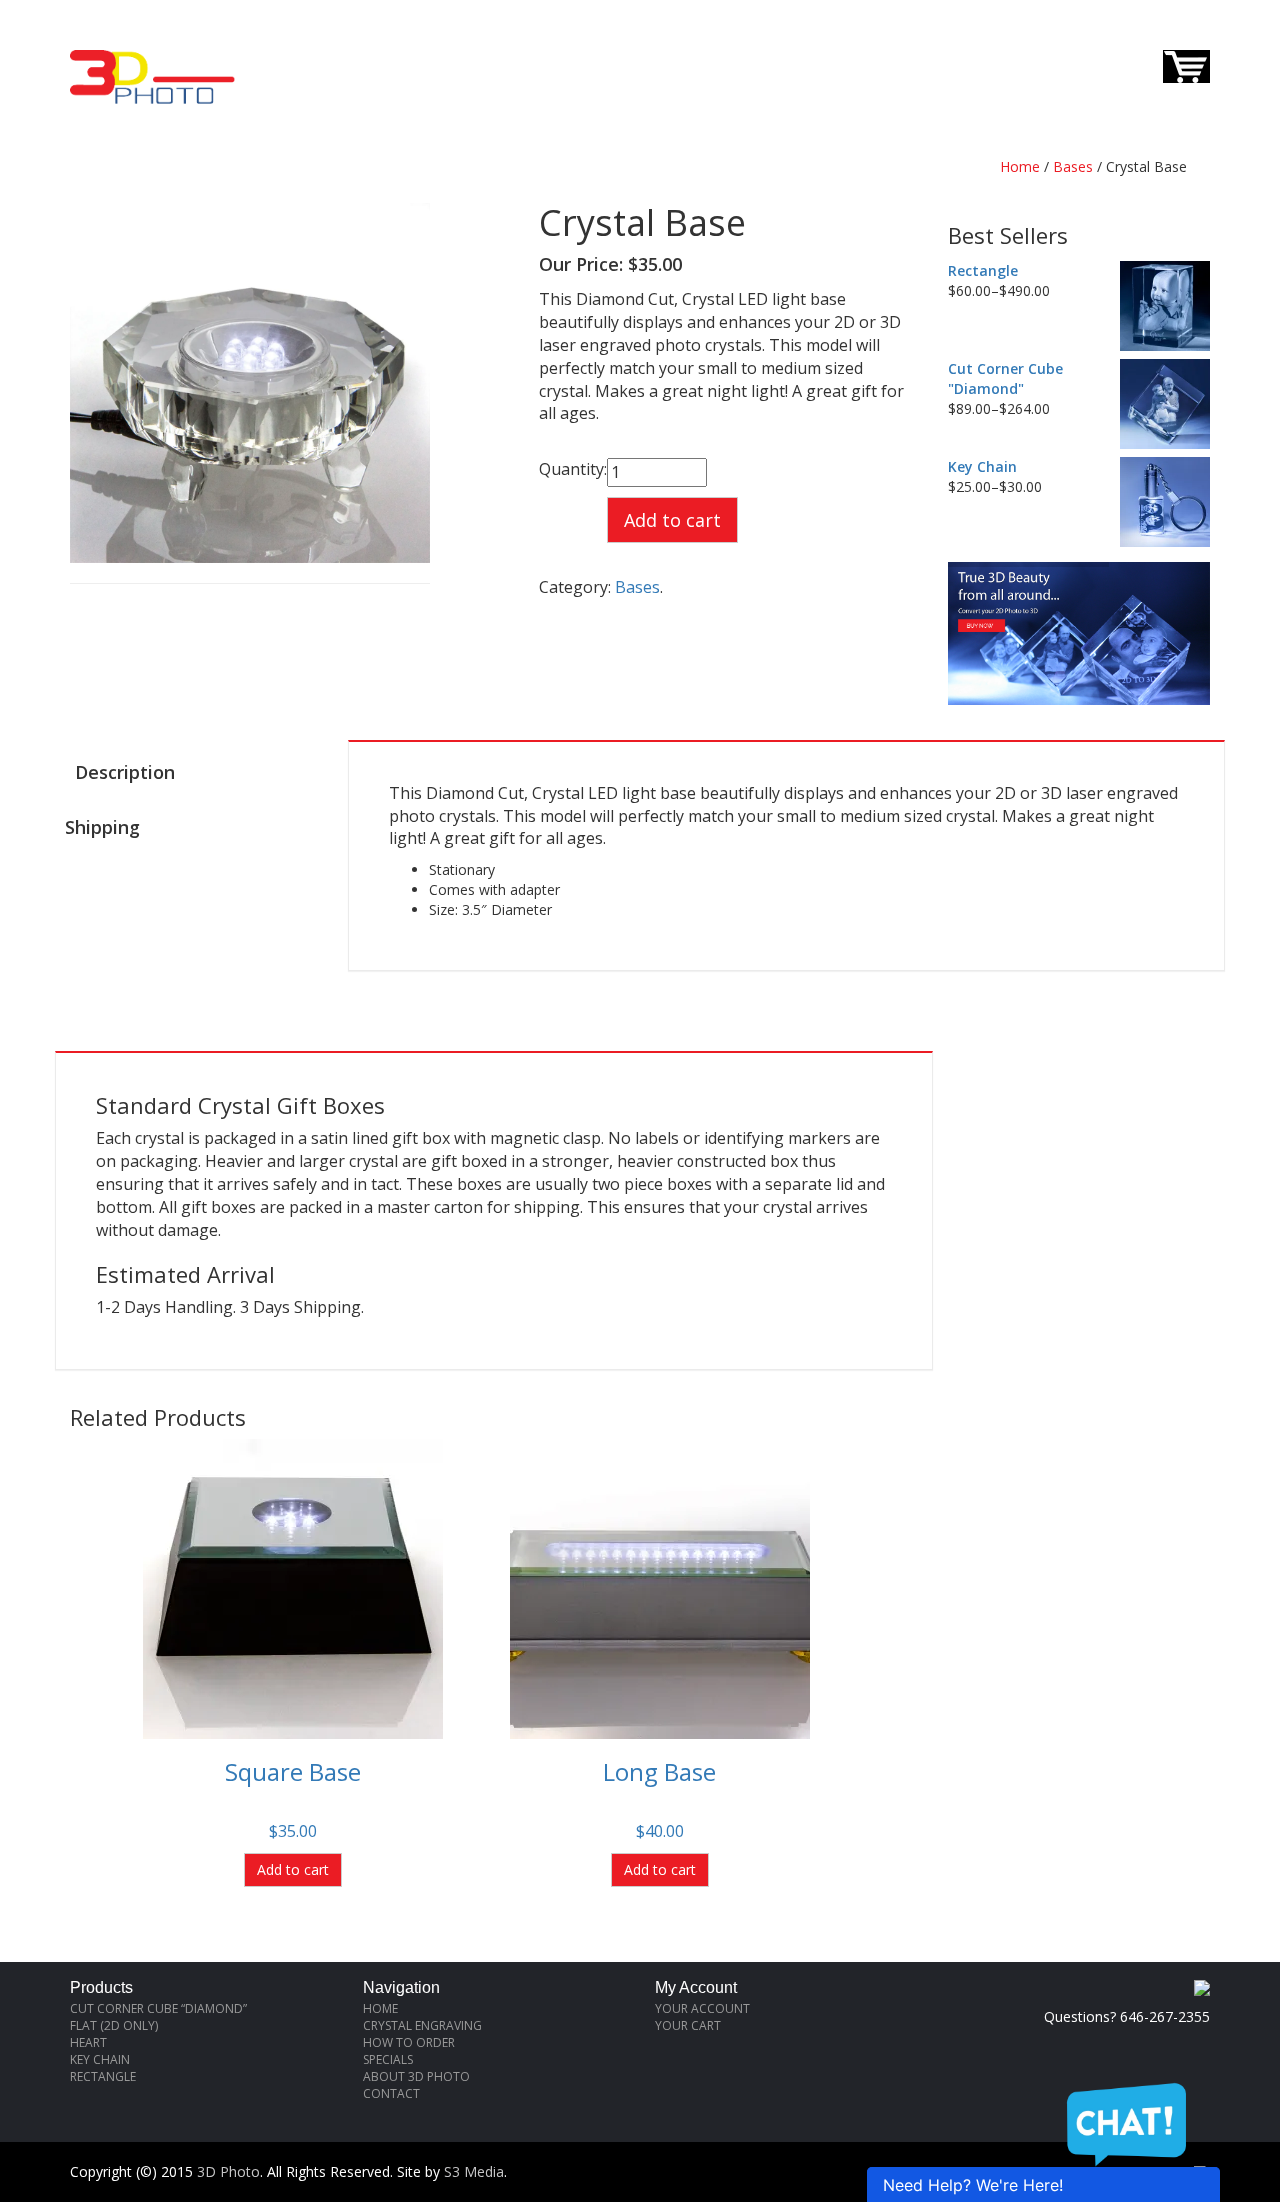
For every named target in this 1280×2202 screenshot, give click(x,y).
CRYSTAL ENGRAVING (422, 2025)
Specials (838, 51)
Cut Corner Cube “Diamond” (158, 2008)
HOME (327, 51)
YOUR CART (688, 2025)
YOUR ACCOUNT (702, 2008)
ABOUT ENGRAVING (568, 51)
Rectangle (103, 2076)
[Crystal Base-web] (250, 381)
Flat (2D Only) (114, 2025)
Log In (917, 51)
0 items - (1115, 64)
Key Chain (100, 2059)
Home (1020, 166)
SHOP (676, 51)
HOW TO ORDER (424, 51)
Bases (1073, 166)
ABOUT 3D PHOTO (416, 2076)
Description (125, 772)
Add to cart (672, 520)
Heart (88, 2042)
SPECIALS (388, 2059)
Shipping (102, 827)
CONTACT (750, 51)
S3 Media (474, 2171)
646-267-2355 (1165, 17)
